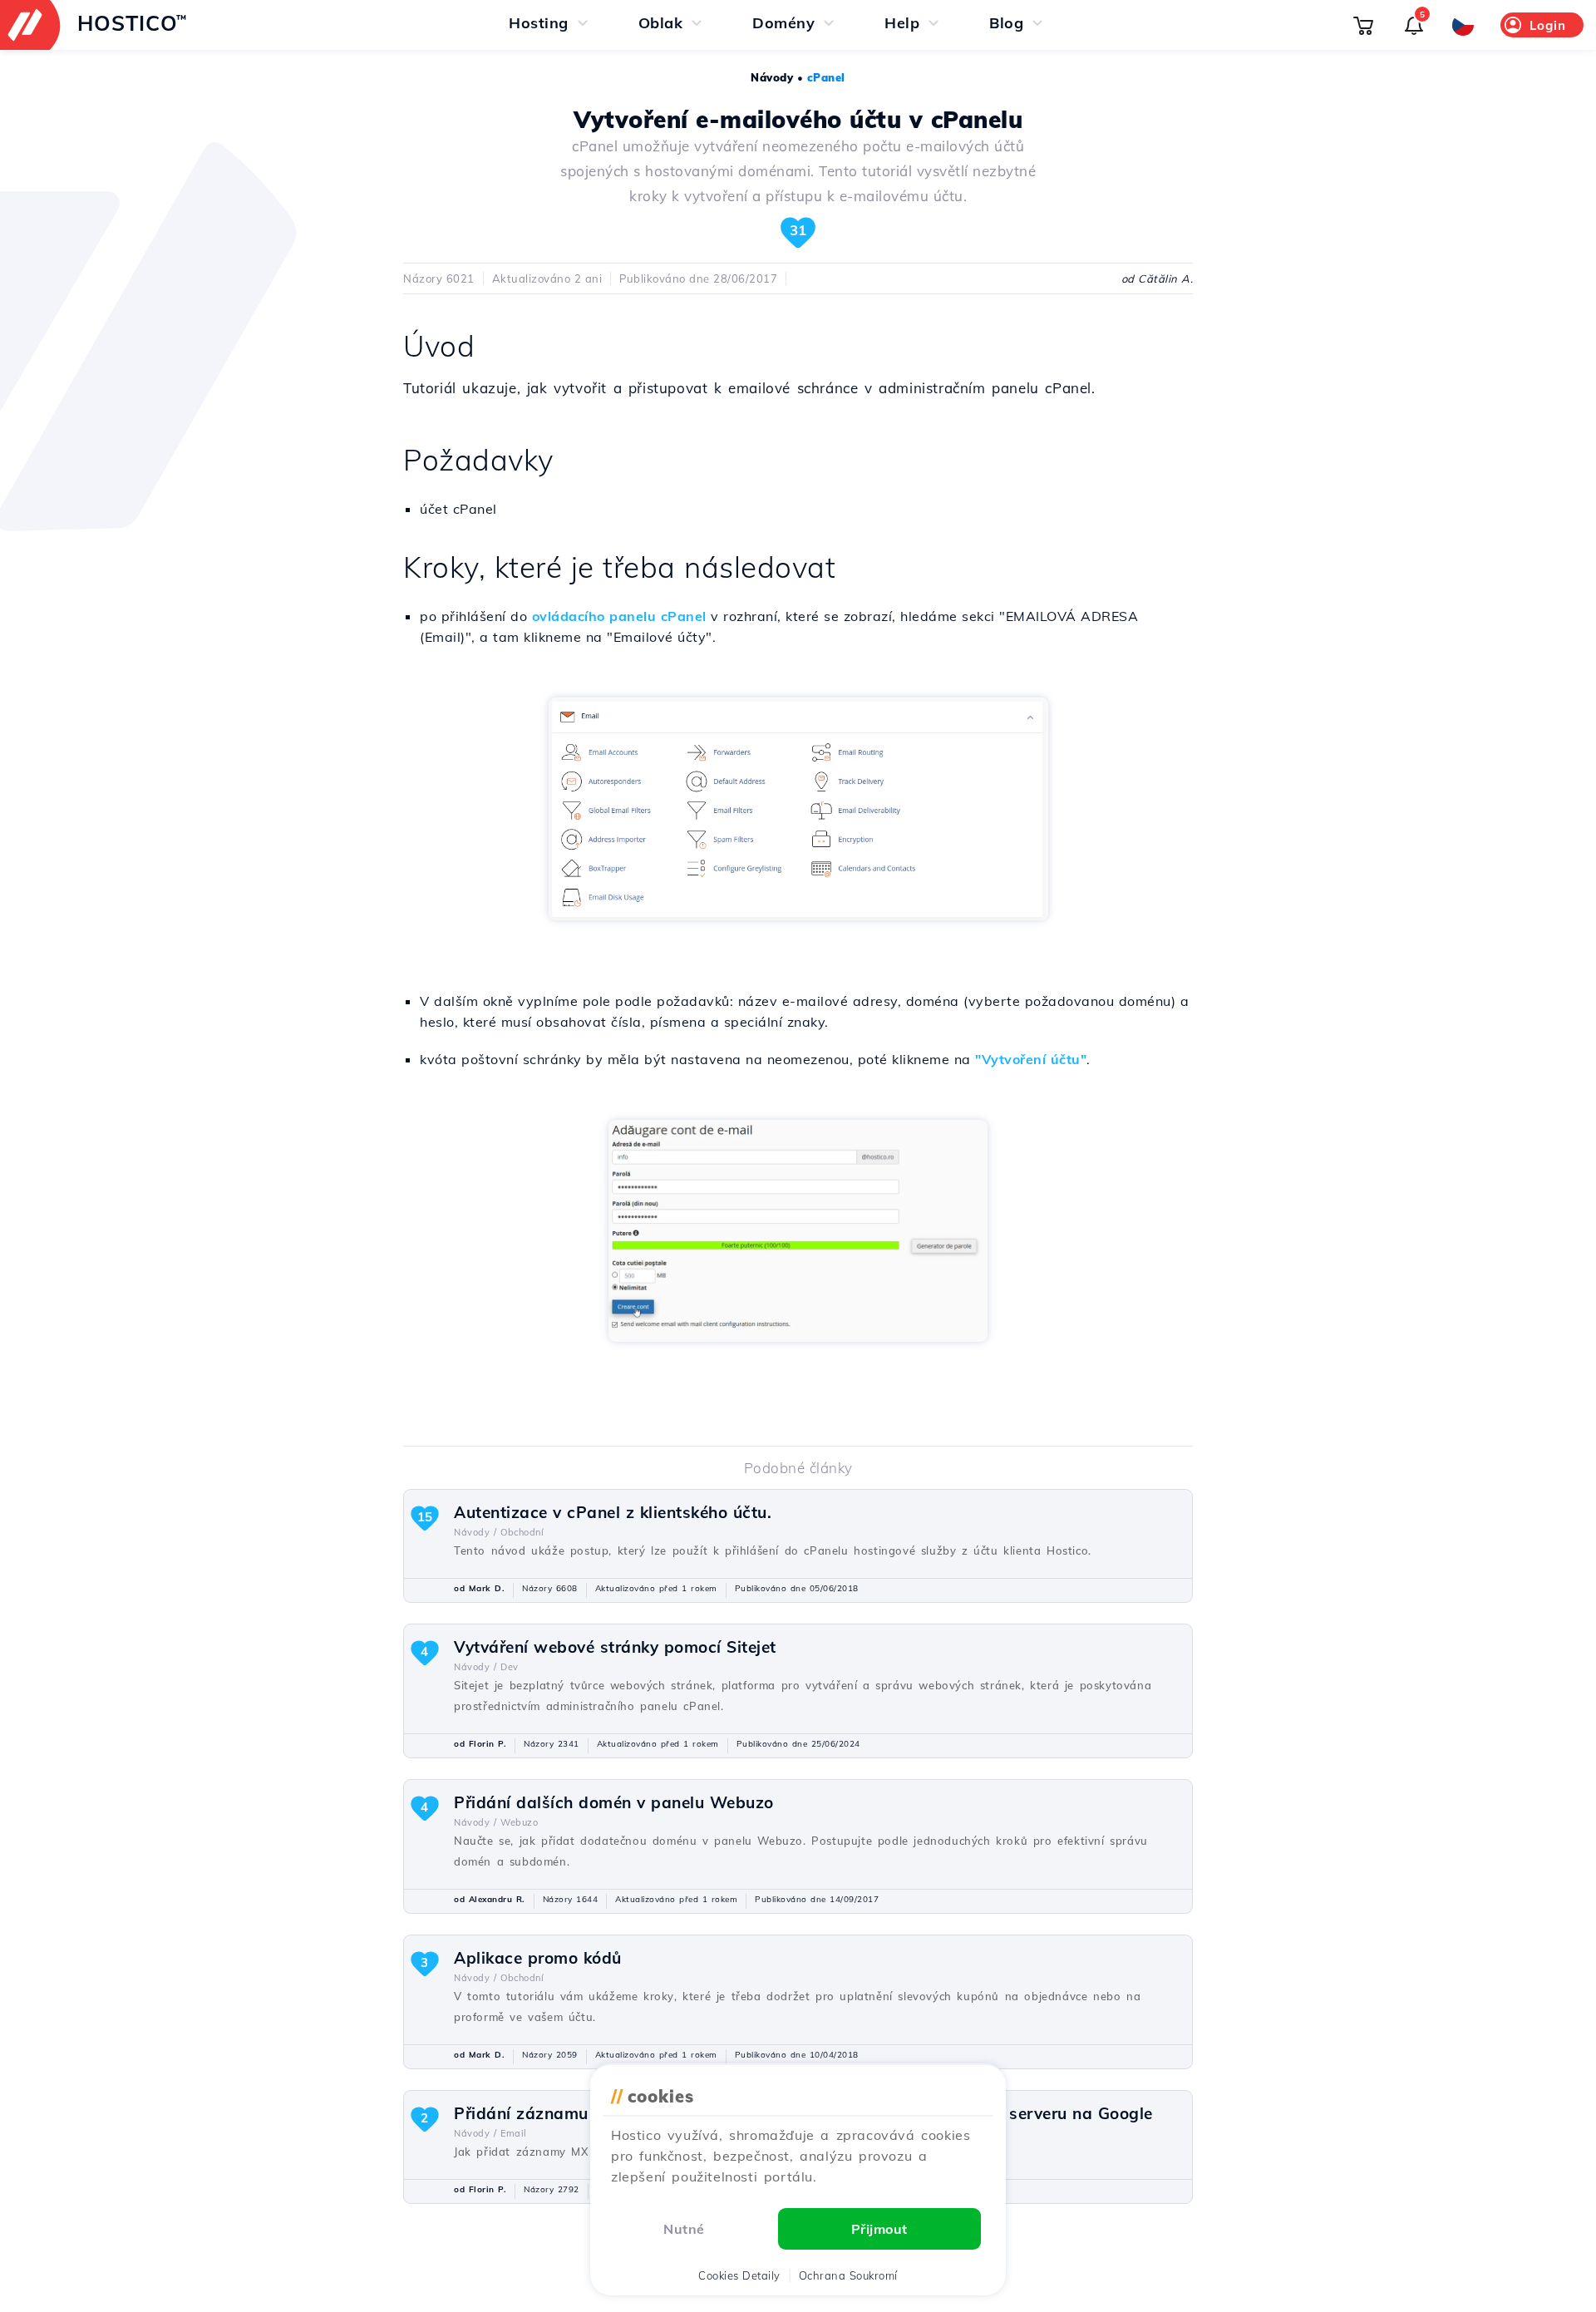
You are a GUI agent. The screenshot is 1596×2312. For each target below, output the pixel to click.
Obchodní (522, 1532)
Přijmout (879, 2229)
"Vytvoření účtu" (1031, 1059)
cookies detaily (739, 2275)
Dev (510, 1667)
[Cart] (1363, 25)
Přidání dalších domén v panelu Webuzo (614, 1802)
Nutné (684, 2229)
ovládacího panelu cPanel (619, 616)
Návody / (475, 1532)
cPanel (826, 77)
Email (514, 2133)
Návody (772, 77)
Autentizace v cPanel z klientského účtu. (613, 1512)
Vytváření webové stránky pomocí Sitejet (615, 1647)
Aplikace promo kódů (538, 1958)
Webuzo (519, 1822)
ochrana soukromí (848, 2275)
